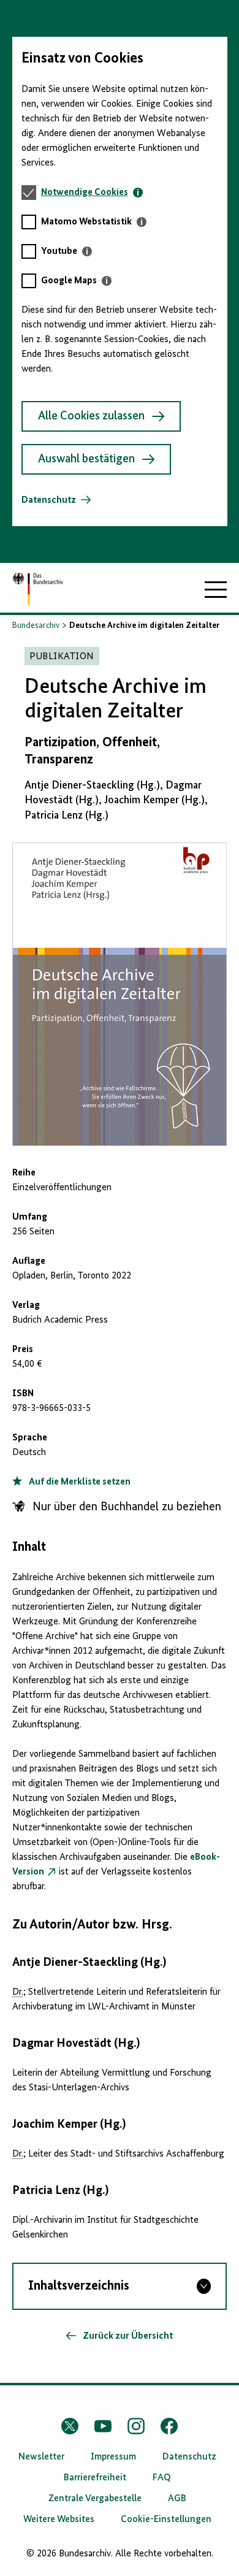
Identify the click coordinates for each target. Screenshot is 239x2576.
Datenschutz (49, 500)
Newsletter (41, 2457)
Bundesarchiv (36, 625)
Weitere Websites (59, 2520)
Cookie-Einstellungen (166, 2520)
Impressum (113, 2457)
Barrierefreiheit (95, 2478)
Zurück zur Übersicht (127, 2336)
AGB (177, 2499)
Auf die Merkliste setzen (79, 1482)
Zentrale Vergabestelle (95, 2499)
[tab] (92, 193)
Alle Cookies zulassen (91, 416)
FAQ (162, 2478)
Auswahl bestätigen (86, 459)
